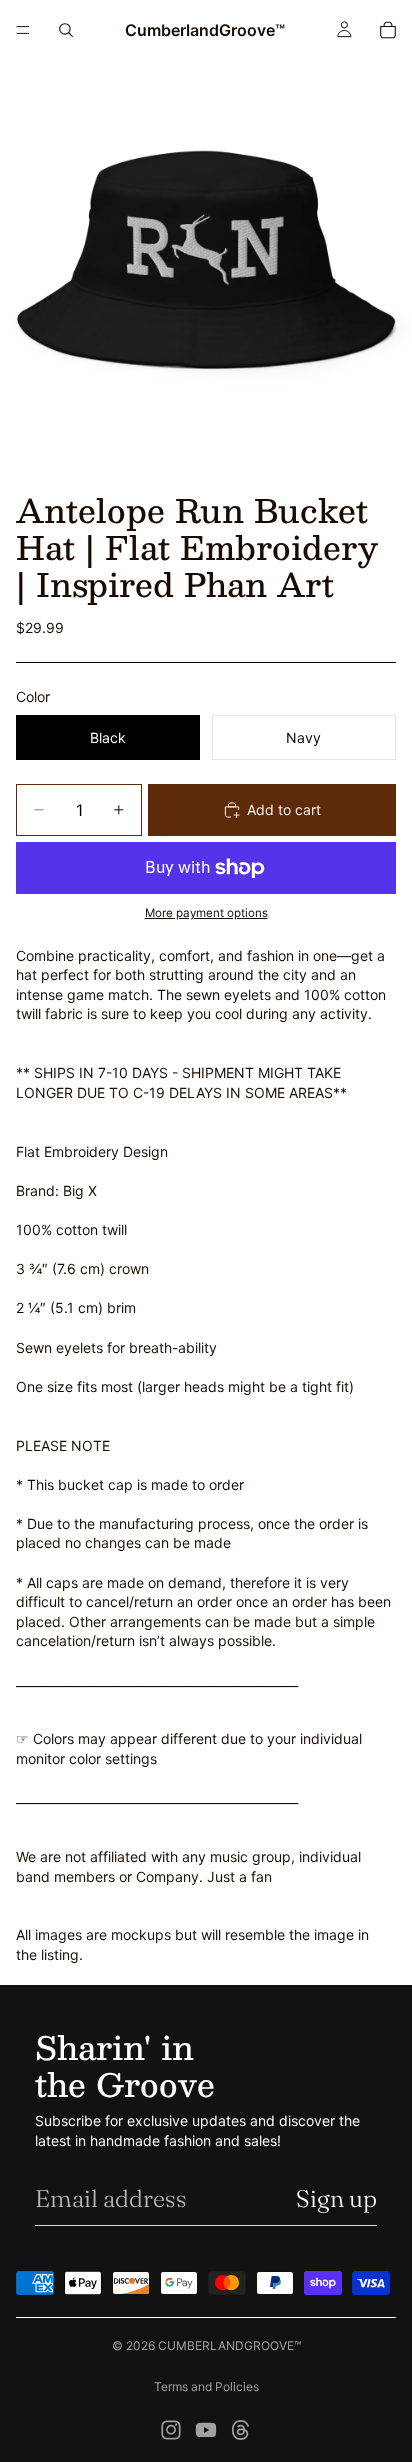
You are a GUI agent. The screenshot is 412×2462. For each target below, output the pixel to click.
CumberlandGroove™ (229, 2345)
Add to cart (284, 809)
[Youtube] (206, 2430)
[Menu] (23, 30)
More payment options (206, 913)
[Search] (66, 30)
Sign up (336, 2198)
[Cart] (388, 30)
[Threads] (241, 2430)
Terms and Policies (206, 2386)
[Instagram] (171, 2430)
